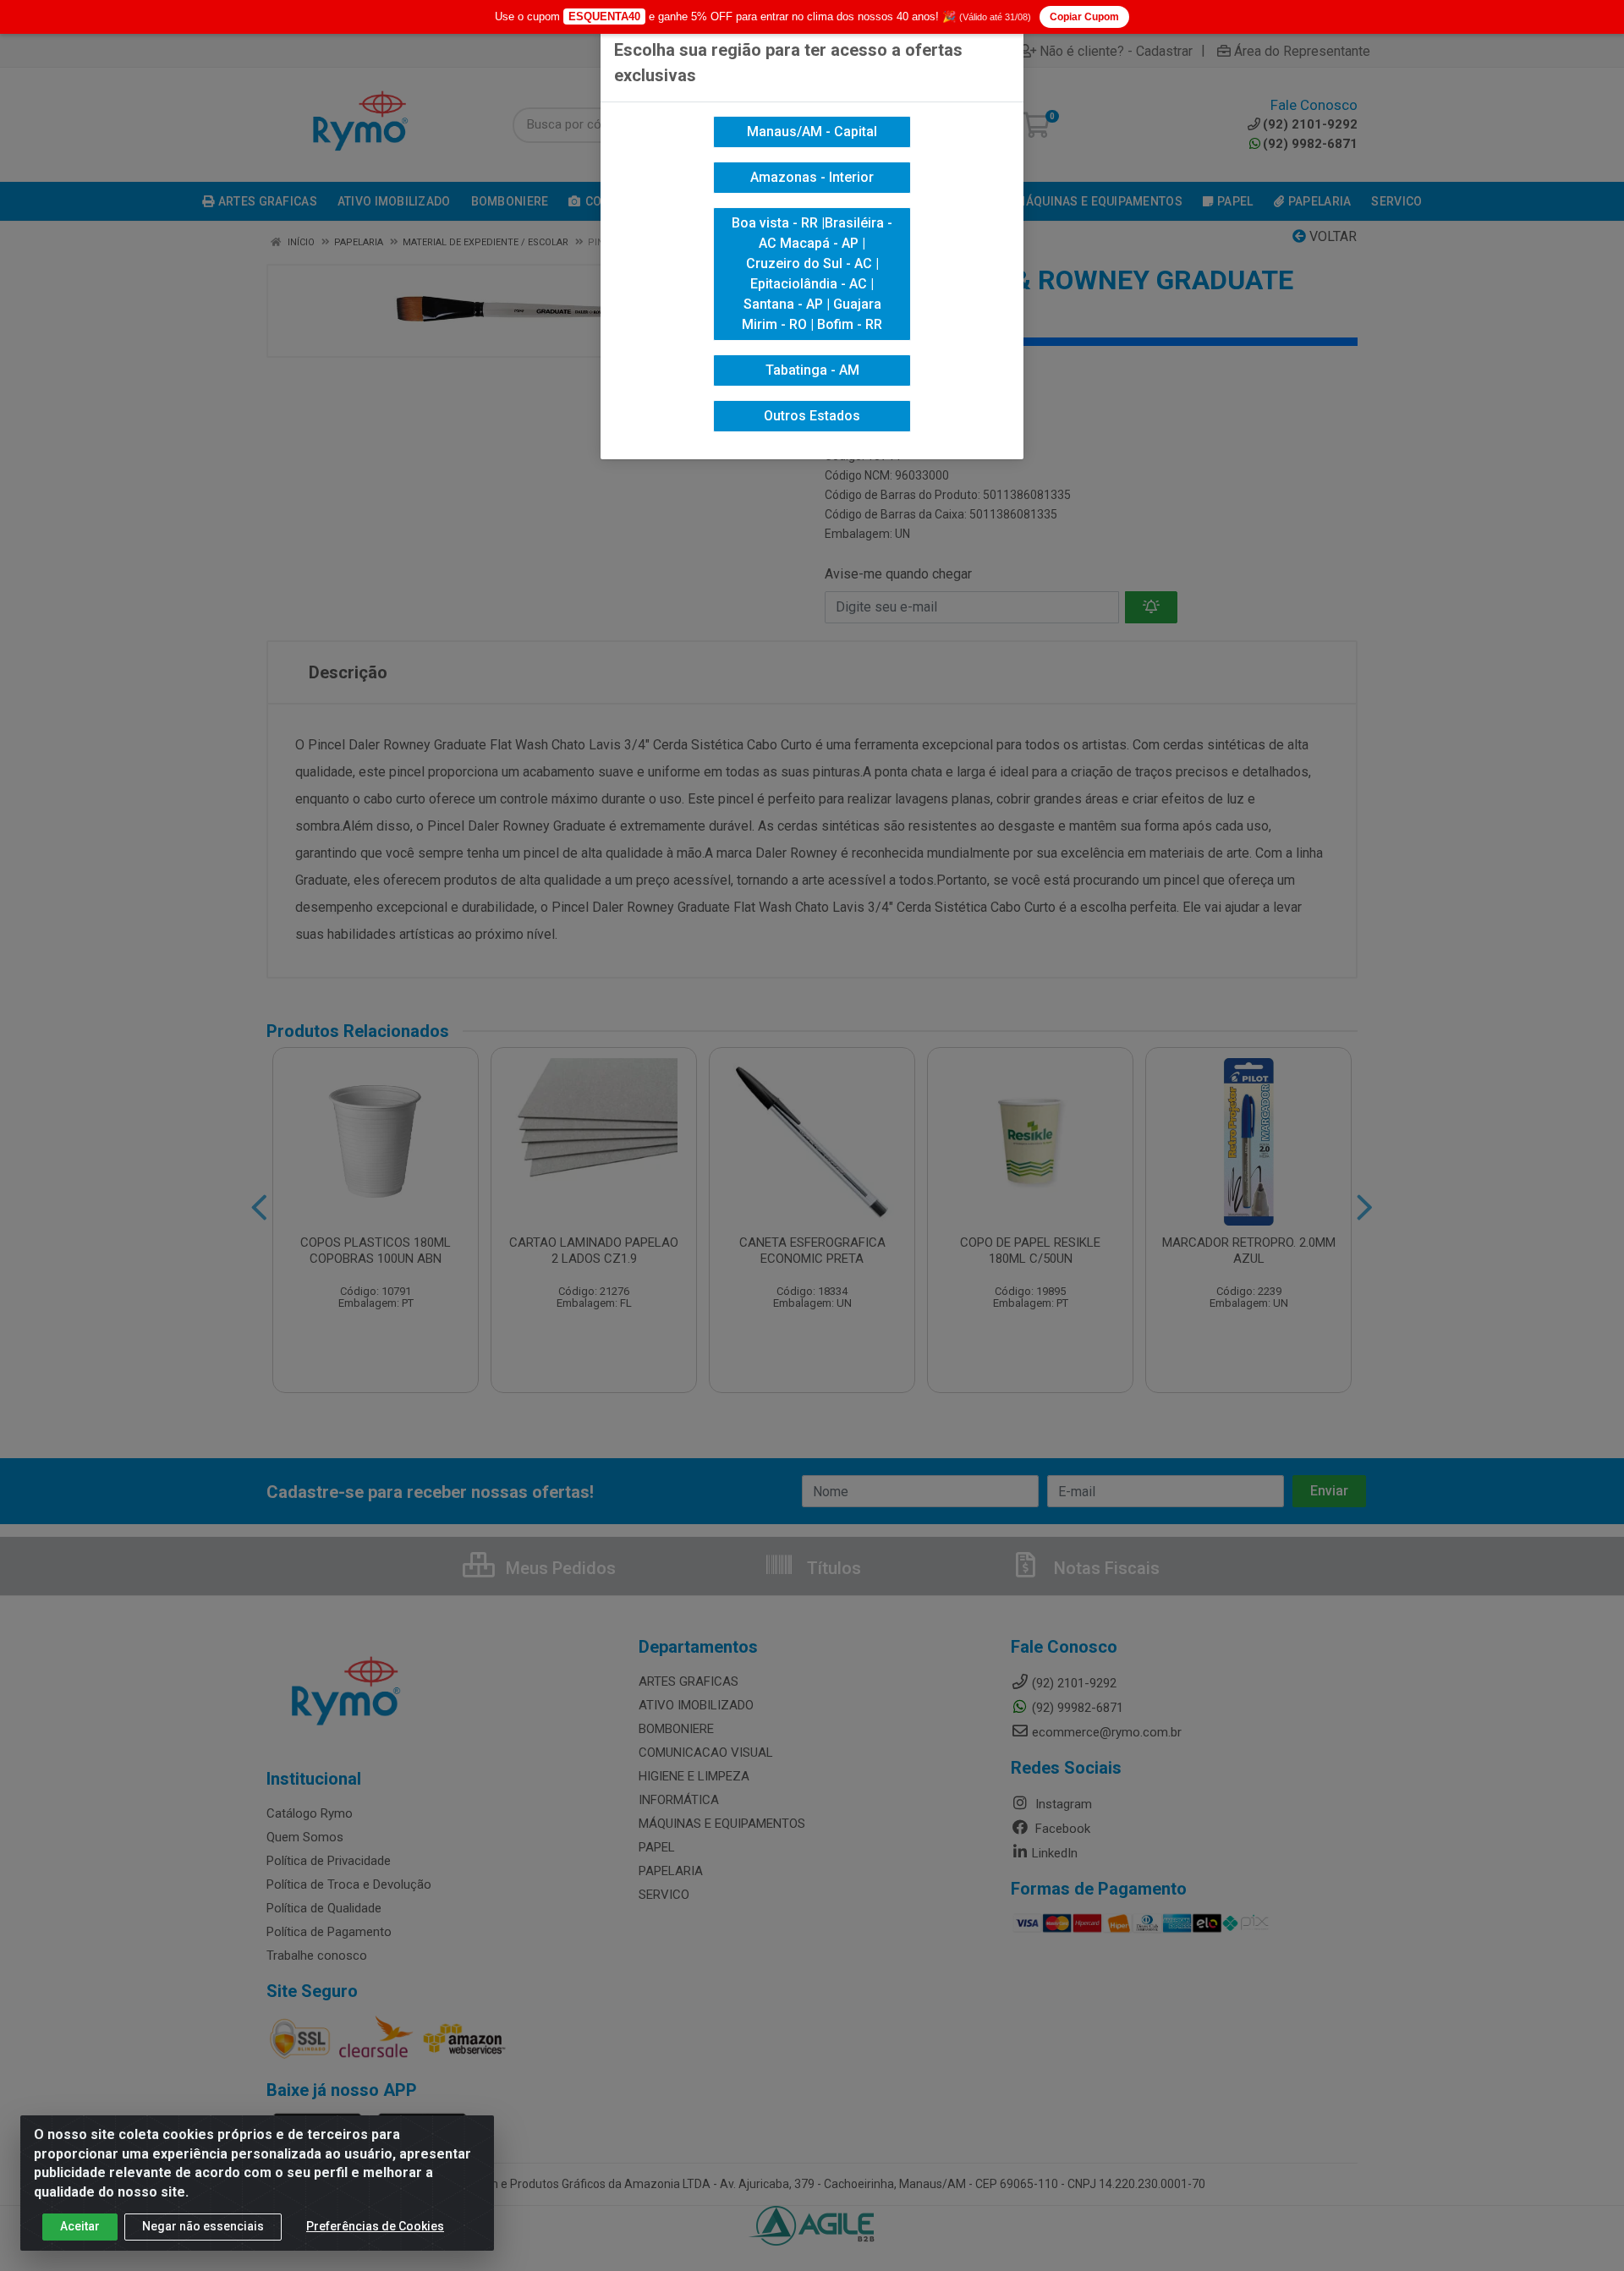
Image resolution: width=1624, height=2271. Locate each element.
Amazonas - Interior (812, 177)
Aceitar (80, 2226)
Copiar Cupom (1084, 17)
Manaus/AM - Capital (812, 132)
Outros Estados (812, 416)
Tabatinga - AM (812, 370)
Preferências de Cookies (375, 2226)
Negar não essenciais (203, 2226)
